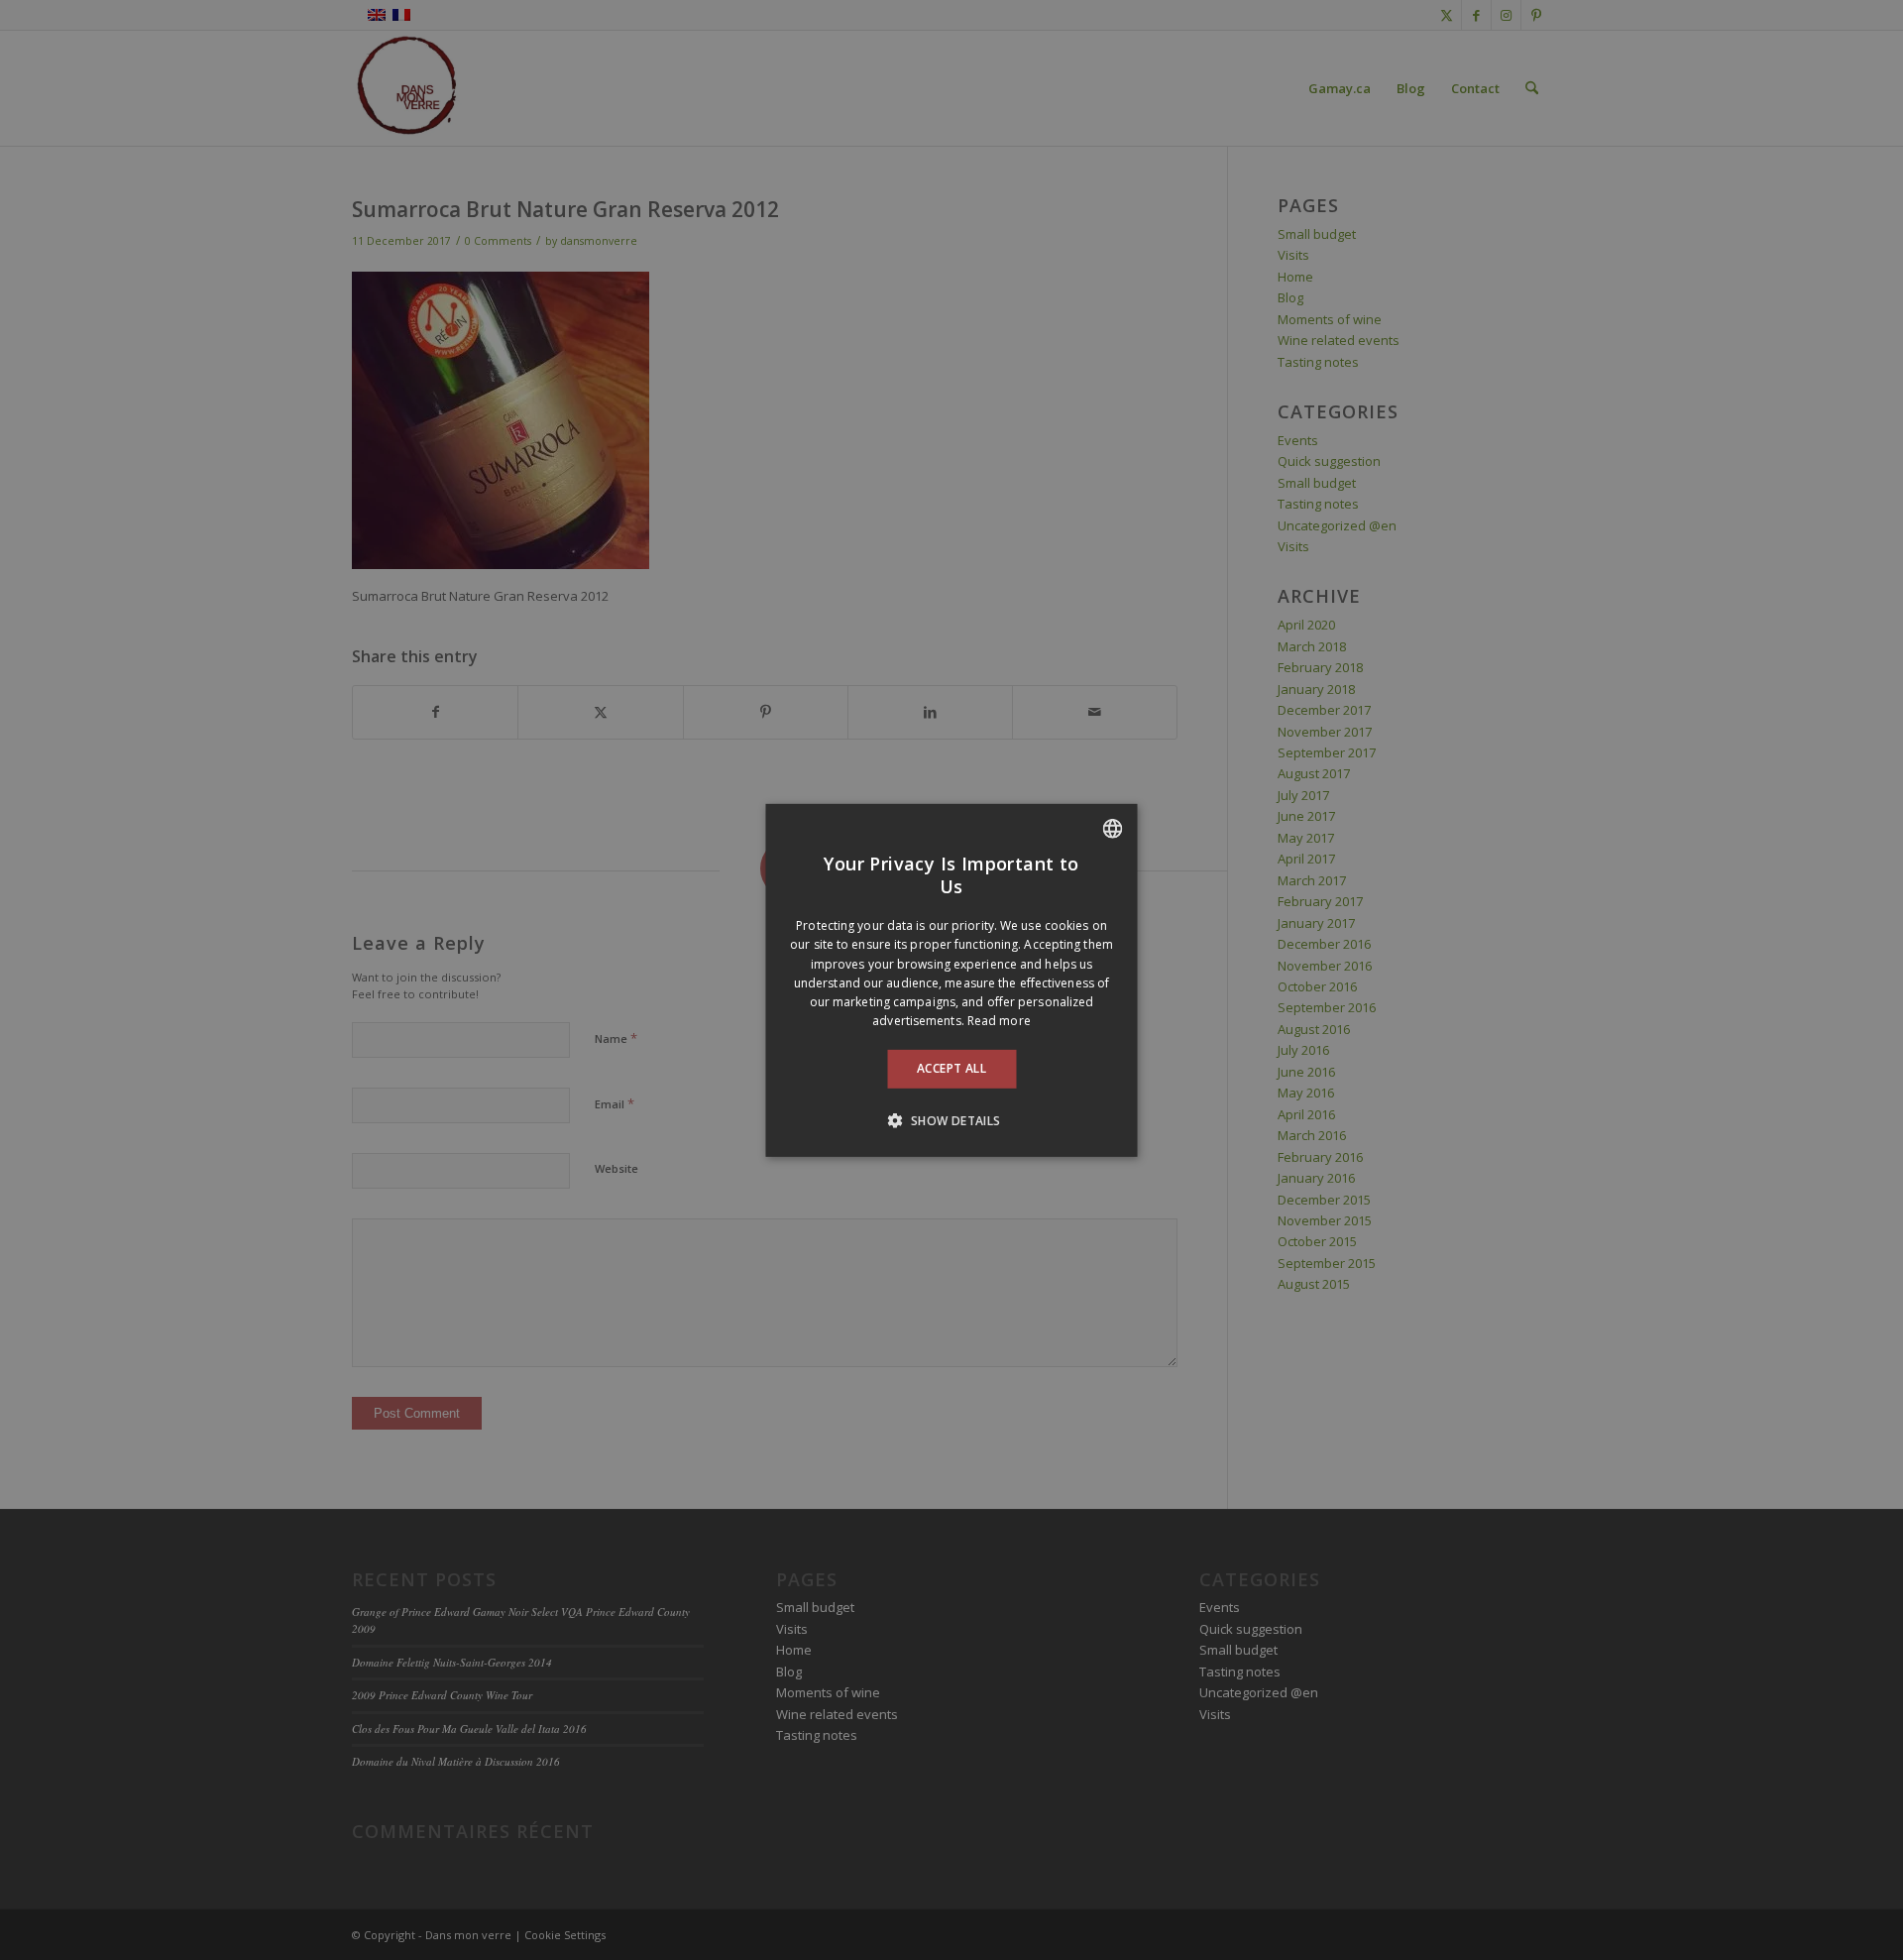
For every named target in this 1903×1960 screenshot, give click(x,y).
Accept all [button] (951, 1068)
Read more (999, 1021)
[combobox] (1113, 828)
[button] (951, 1120)
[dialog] (952, 980)
